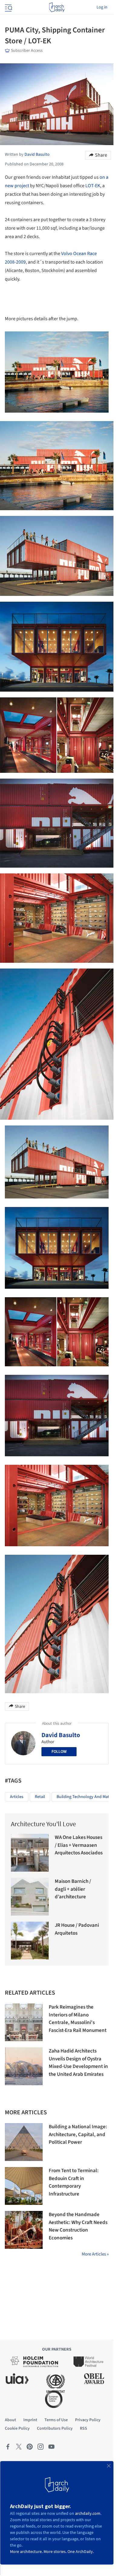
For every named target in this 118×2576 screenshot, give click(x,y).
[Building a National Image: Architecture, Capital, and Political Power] (24, 2142)
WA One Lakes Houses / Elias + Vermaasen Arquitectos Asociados (79, 1845)
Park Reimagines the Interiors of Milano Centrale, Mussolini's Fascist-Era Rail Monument (78, 2019)
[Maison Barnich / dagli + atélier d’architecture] (30, 1897)
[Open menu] (8, 7)
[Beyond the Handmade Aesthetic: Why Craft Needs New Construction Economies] (24, 2230)
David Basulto (61, 1735)
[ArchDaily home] (57, 7)
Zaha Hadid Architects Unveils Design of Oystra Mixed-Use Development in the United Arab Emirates (78, 2063)
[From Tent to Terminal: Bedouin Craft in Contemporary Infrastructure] (24, 2186)
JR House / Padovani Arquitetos (77, 1929)
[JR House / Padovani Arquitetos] (30, 1941)
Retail (40, 1797)
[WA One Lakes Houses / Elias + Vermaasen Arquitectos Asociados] (30, 1853)
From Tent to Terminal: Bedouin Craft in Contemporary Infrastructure (74, 2182)
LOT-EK (93, 186)
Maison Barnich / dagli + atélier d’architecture (73, 1889)
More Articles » (95, 2254)
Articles (17, 1797)
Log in (102, 7)
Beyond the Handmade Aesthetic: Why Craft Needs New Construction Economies (78, 2226)
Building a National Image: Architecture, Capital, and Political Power (78, 2134)
